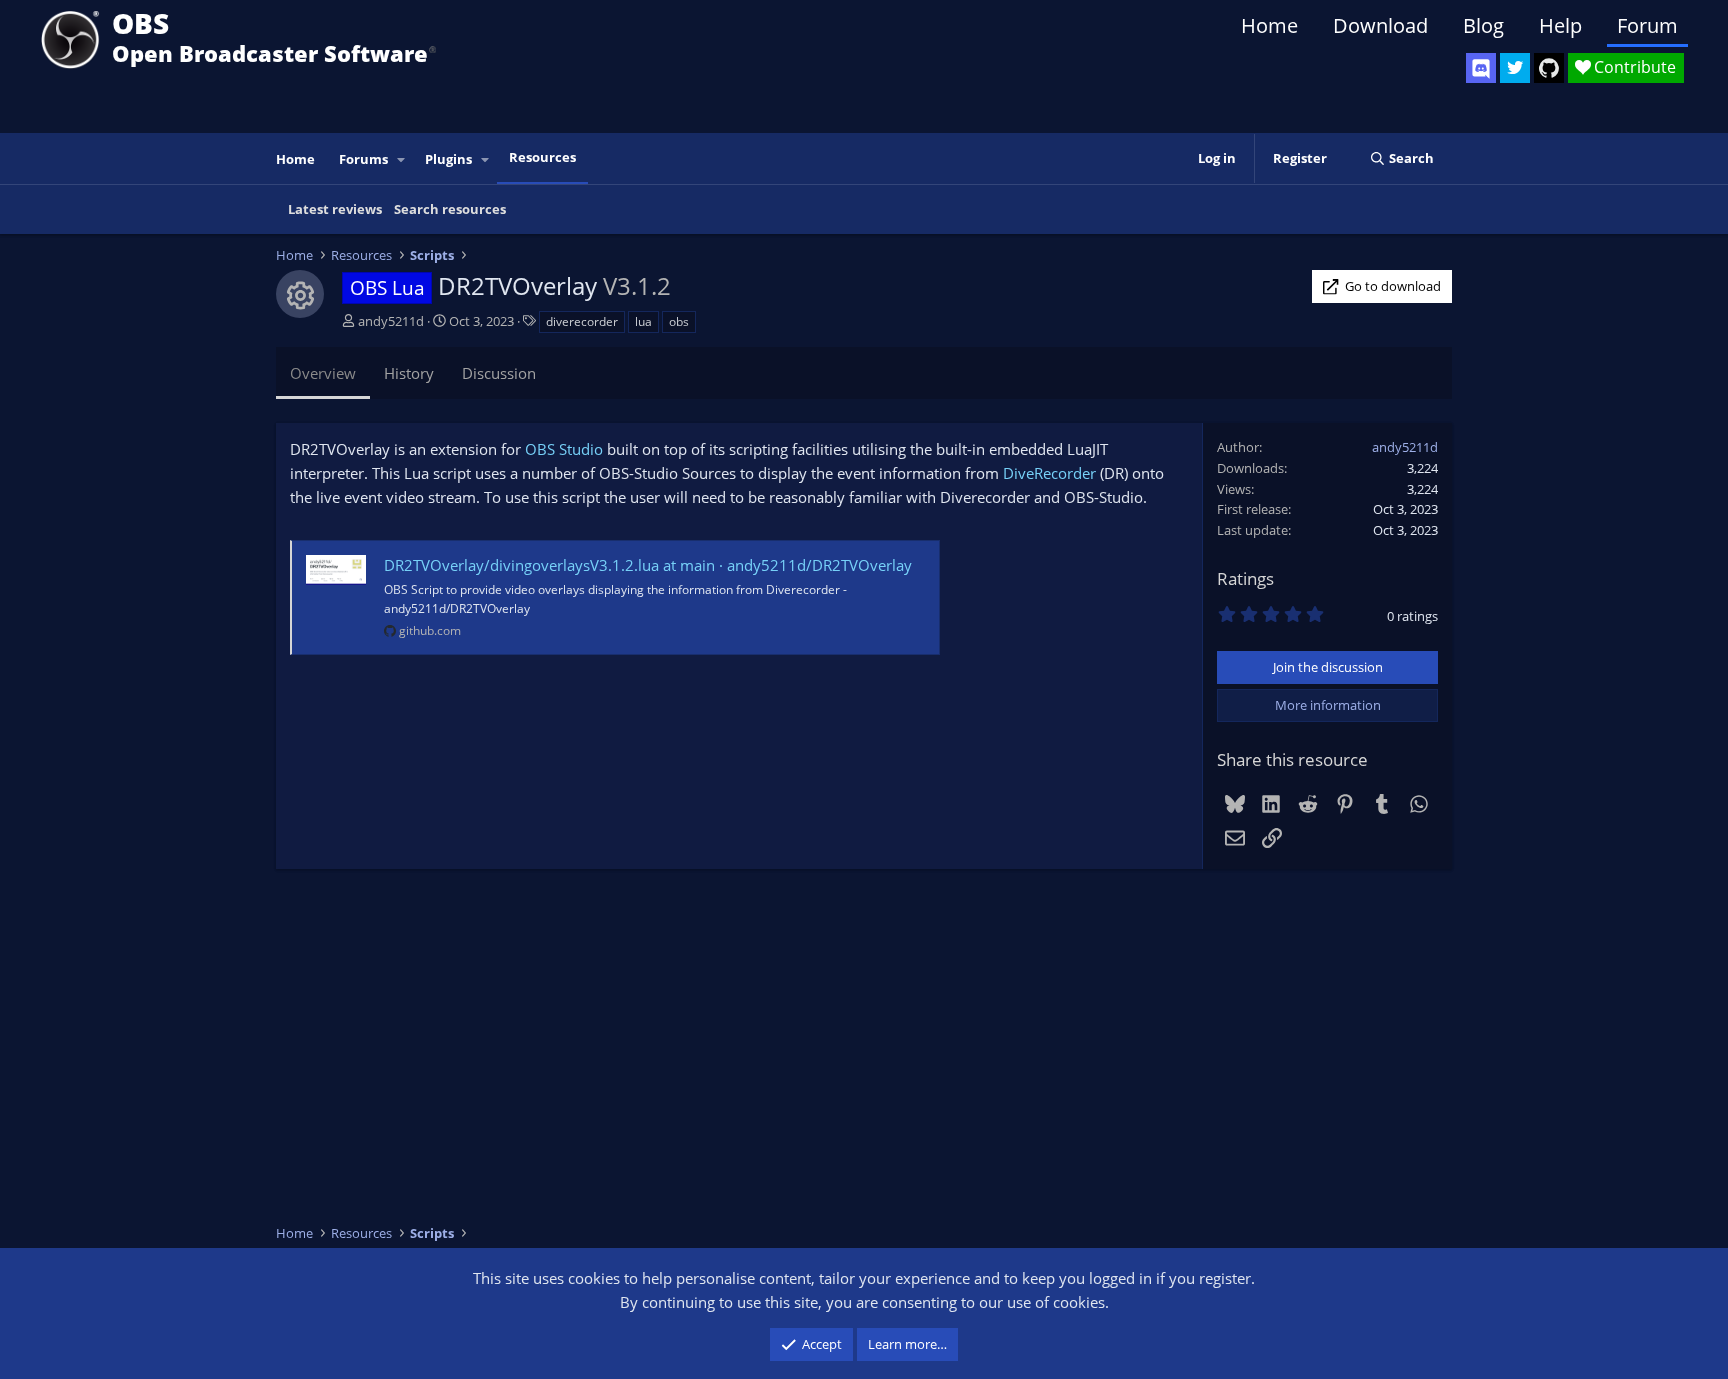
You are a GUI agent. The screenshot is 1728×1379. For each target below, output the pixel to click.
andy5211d (391, 321)
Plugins (448, 159)
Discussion (499, 373)
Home (1269, 25)
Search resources (450, 209)
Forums (363, 159)
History (409, 373)
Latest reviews (335, 209)
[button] (402, 159)
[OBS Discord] (1481, 68)
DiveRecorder (1049, 473)
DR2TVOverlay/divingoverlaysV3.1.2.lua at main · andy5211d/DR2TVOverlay (648, 565)
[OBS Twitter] (1515, 68)
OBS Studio (564, 449)
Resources (542, 157)
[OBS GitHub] (1549, 68)
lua (643, 321)
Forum (1647, 25)
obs (679, 321)
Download (1380, 25)
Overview (323, 373)
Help (1560, 25)
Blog (1483, 25)
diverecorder (582, 321)
